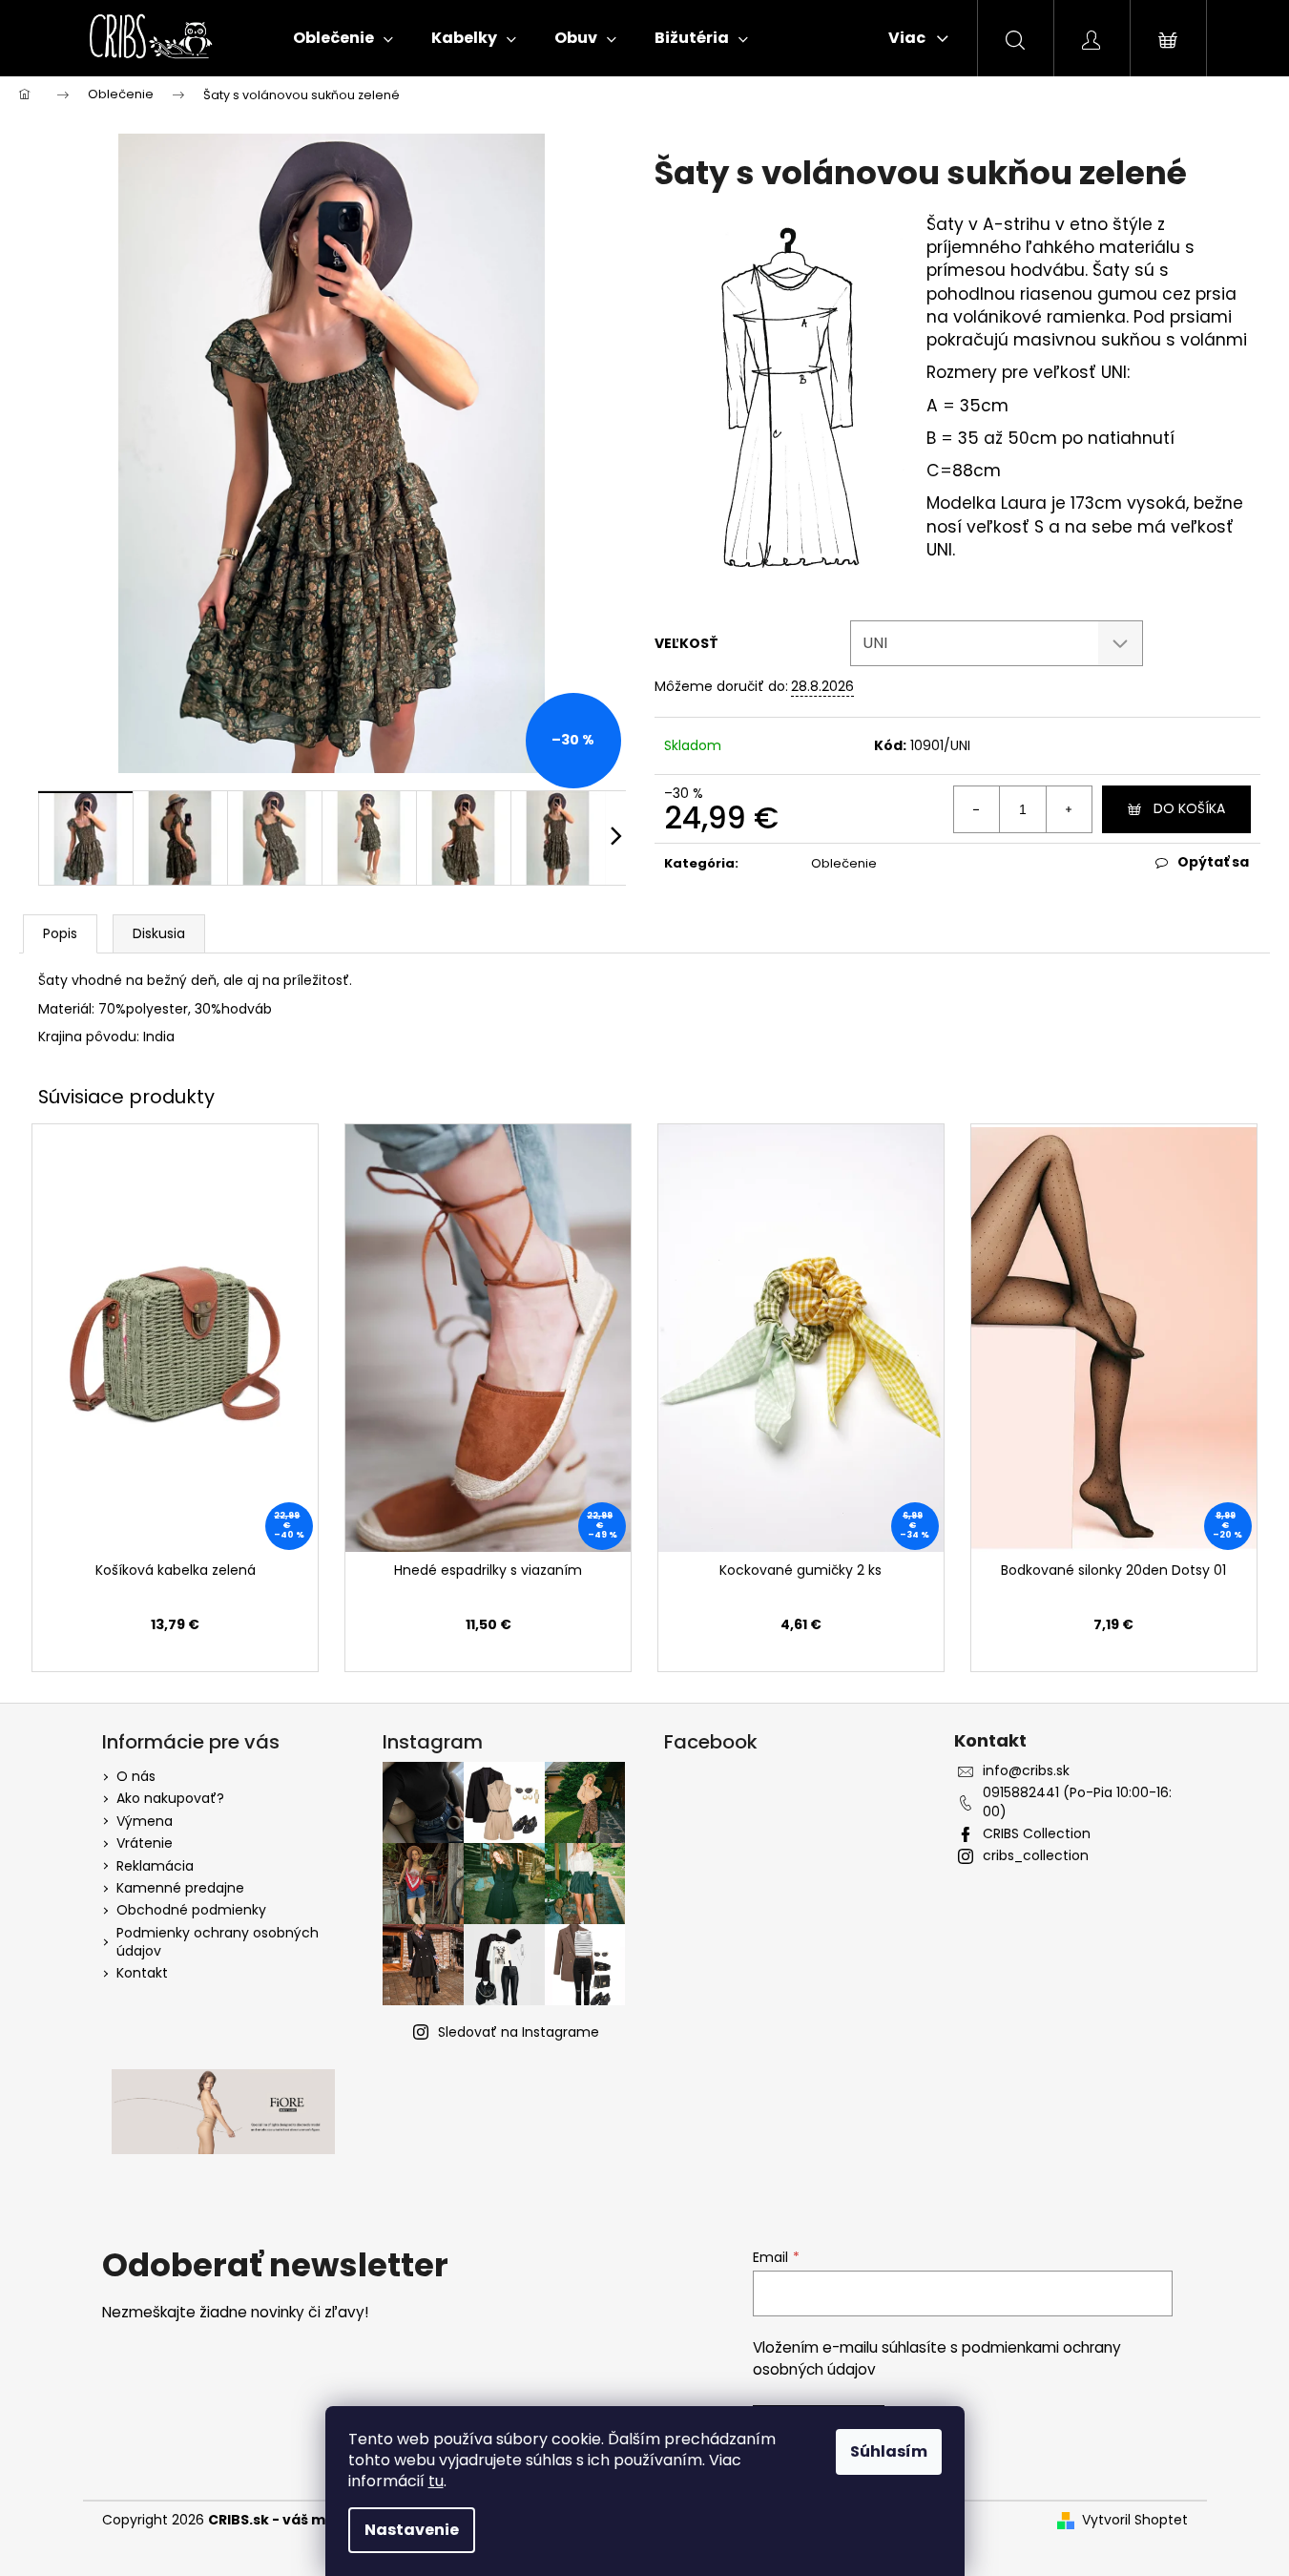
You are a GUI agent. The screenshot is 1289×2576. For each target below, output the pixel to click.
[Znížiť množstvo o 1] (977, 809)
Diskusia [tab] (159, 933)
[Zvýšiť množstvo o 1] (1069, 809)
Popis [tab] (60, 933)
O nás (136, 1776)
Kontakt (142, 1973)
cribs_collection (1036, 1856)
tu (436, 2481)
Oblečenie (844, 863)
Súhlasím (889, 2451)
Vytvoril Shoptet (1135, 2520)
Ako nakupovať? (170, 1798)
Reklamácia (155, 1866)
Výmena (145, 1821)
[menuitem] (343, 38)
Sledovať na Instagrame (519, 2032)
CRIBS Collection (1037, 1834)
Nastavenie (412, 2530)
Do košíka (1189, 808)
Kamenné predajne (180, 1888)
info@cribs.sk (1026, 1771)
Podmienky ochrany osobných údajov (218, 1942)
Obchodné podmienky (191, 1910)
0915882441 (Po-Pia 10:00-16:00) (1077, 1802)
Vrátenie (145, 1843)
